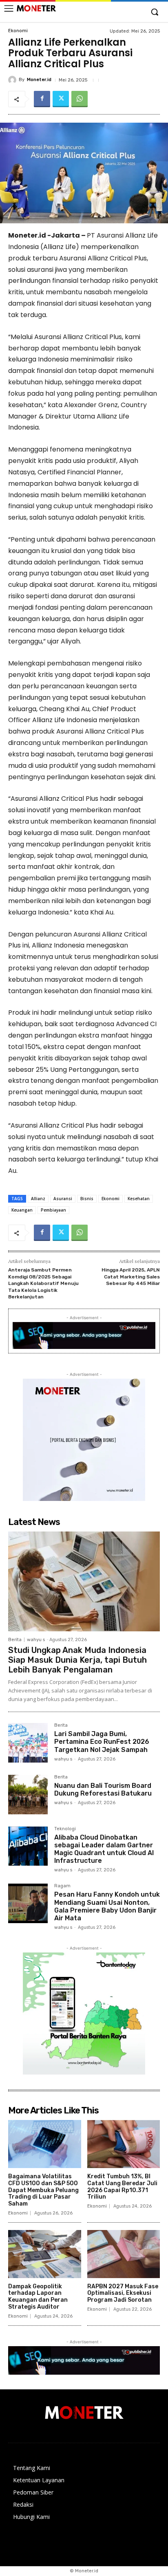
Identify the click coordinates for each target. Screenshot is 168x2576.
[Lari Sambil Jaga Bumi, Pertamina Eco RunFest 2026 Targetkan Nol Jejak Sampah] (28, 1743)
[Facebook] (42, 99)
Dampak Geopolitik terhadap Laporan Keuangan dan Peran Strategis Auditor (38, 2297)
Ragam (62, 1886)
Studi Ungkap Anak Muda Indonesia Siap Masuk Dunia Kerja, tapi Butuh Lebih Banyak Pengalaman (77, 1660)
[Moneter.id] (13, 80)
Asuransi (63, 1199)
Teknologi (65, 1829)
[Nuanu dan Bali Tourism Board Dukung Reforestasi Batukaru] (28, 1795)
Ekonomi (18, 31)
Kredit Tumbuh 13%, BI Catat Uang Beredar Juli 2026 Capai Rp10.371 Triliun (122, 2187)
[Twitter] (61, 99)
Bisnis (87, 1199)
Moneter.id (39, 80)
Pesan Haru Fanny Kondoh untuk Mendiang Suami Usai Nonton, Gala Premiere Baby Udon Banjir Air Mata (107, 1906)
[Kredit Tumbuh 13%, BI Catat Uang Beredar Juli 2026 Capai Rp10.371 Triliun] (124, 2144)
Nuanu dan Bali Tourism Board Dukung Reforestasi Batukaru (103, 1789)
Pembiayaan (53, 1210)
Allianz (38, 1199)
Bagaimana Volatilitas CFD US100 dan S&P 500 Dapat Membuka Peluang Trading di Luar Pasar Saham (43, 2190)
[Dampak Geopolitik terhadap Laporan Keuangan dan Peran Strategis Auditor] (45, 2254)
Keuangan (22, 1210)
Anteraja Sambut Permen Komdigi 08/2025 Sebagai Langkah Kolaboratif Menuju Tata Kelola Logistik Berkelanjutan (43, 1283)
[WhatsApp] (80, 99)
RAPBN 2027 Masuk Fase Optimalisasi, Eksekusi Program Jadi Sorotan (123, 2293)
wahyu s (36, 1640)
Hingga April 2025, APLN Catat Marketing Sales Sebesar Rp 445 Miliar (131, 1277)
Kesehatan (139, 1199)
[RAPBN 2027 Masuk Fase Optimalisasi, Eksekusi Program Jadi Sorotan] (124, 2254)
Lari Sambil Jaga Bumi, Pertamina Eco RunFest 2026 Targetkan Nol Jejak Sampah (102, 1742)
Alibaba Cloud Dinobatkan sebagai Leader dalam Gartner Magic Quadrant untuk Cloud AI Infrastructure (104, 1849)
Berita (15, 1640)
